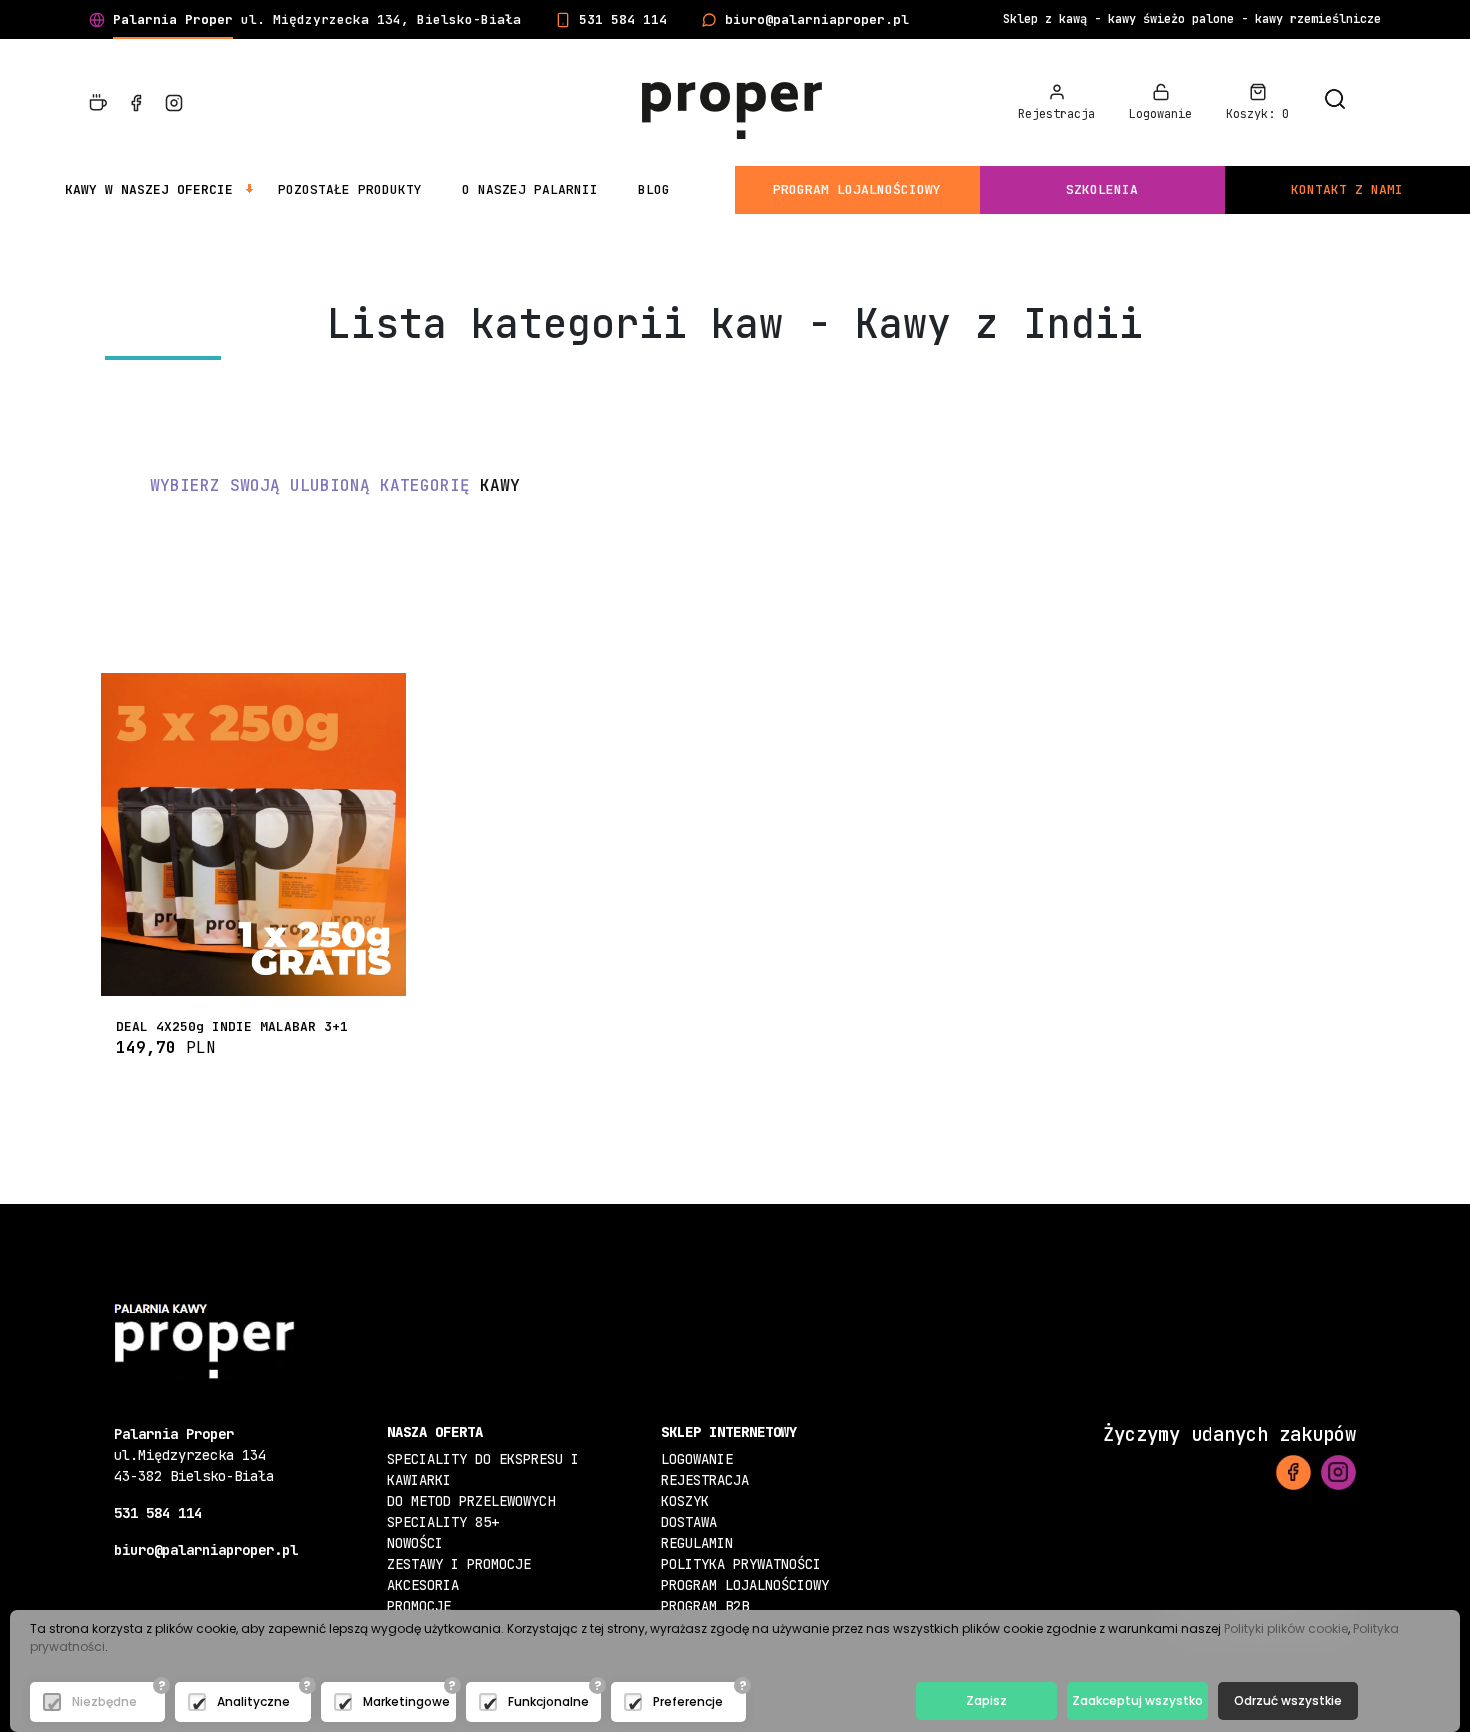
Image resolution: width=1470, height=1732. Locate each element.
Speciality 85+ (443, 1522)
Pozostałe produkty (350, 189)
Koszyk (685, 1501)
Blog (654, 189)
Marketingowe (406, 1701)
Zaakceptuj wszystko (1137, 1700)
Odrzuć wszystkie (1288, 1700)
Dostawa (689, 1522)
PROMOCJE (419, 1606)
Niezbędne (104, 1701)
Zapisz (986, 1700)
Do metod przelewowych (471, 1501)
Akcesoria (423, 1585)
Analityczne (253, 1701)
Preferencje (688, 1701)
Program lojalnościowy (857, 189)
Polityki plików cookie (1286, 1628)
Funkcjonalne (548, 1701)
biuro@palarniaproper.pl (817, 19)
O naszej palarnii (530, 189)
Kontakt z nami (1347, 189)
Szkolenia (1102, 189)
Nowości (415, 1543)
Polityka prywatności (741, 1564)
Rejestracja (705, 1480)
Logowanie (697, 1459)
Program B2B (705, 1606)
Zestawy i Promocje (459, 1564)
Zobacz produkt (254, 973)
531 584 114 (623, 19)
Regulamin (697, 1543)
